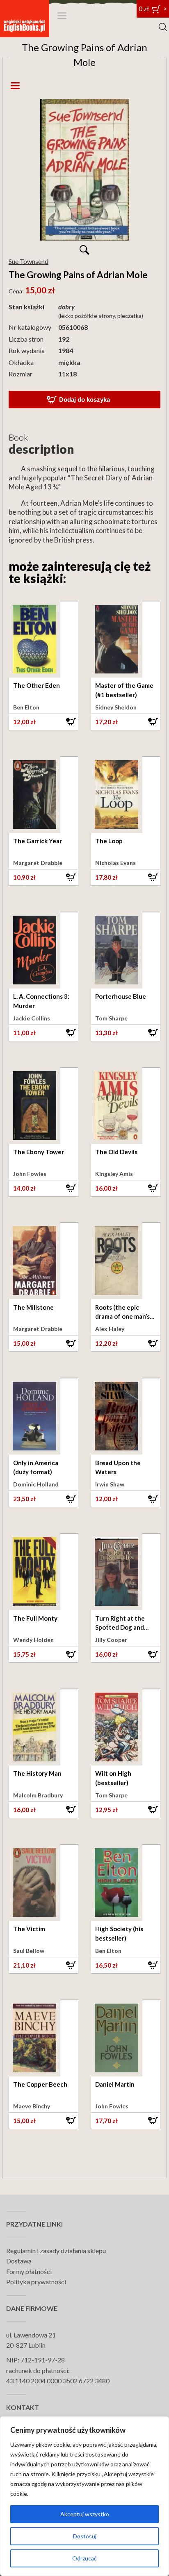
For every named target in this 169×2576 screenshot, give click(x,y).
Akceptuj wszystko (85, 2514)
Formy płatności (29, 2271)
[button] (43, 722)
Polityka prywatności (36, 2282)
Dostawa (19, 2261)
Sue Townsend (29, 261)
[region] (84, 2496)
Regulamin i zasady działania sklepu (56, 2251)
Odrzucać (84, 2558)
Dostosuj (85, 2536)
